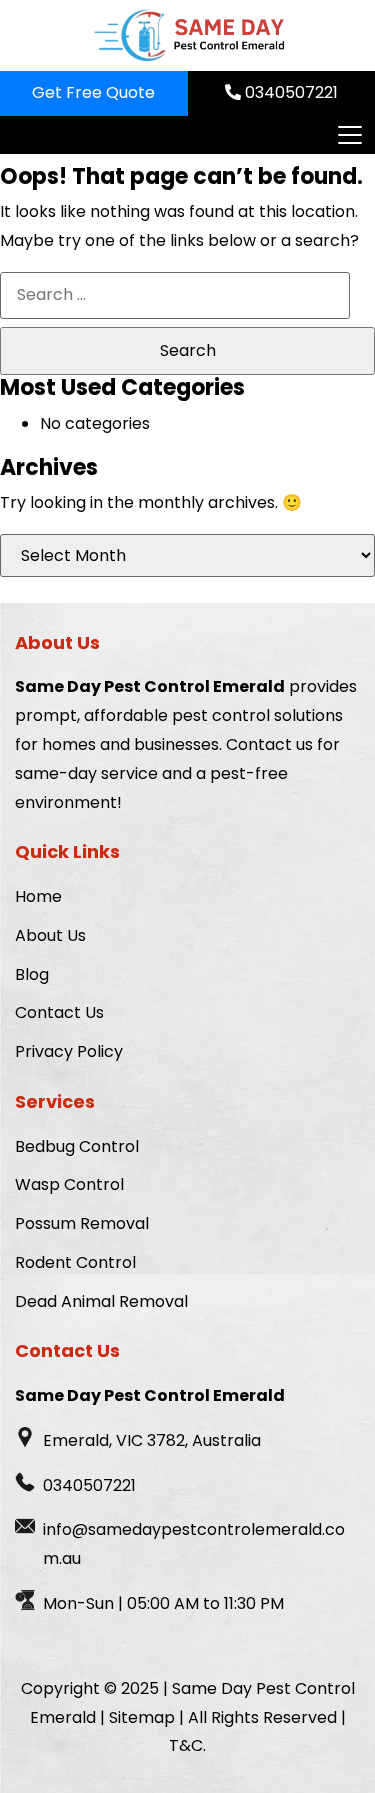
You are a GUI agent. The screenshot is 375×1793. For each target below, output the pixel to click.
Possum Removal (82, 1223)
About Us (50, 935)
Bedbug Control (77, 1146)
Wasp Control (69, 1184)
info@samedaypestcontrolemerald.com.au (194, 1544)
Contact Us (59, 1012)
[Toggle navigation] (349, 135)
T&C (186, 1745)
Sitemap (142, 1717)
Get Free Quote (93, 92)
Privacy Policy (69, 1051)
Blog (32, 974)
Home (38, 896)
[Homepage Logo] (188, 35)
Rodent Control (75, 1262)
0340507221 (289, 92)
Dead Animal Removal (101, 1301)
